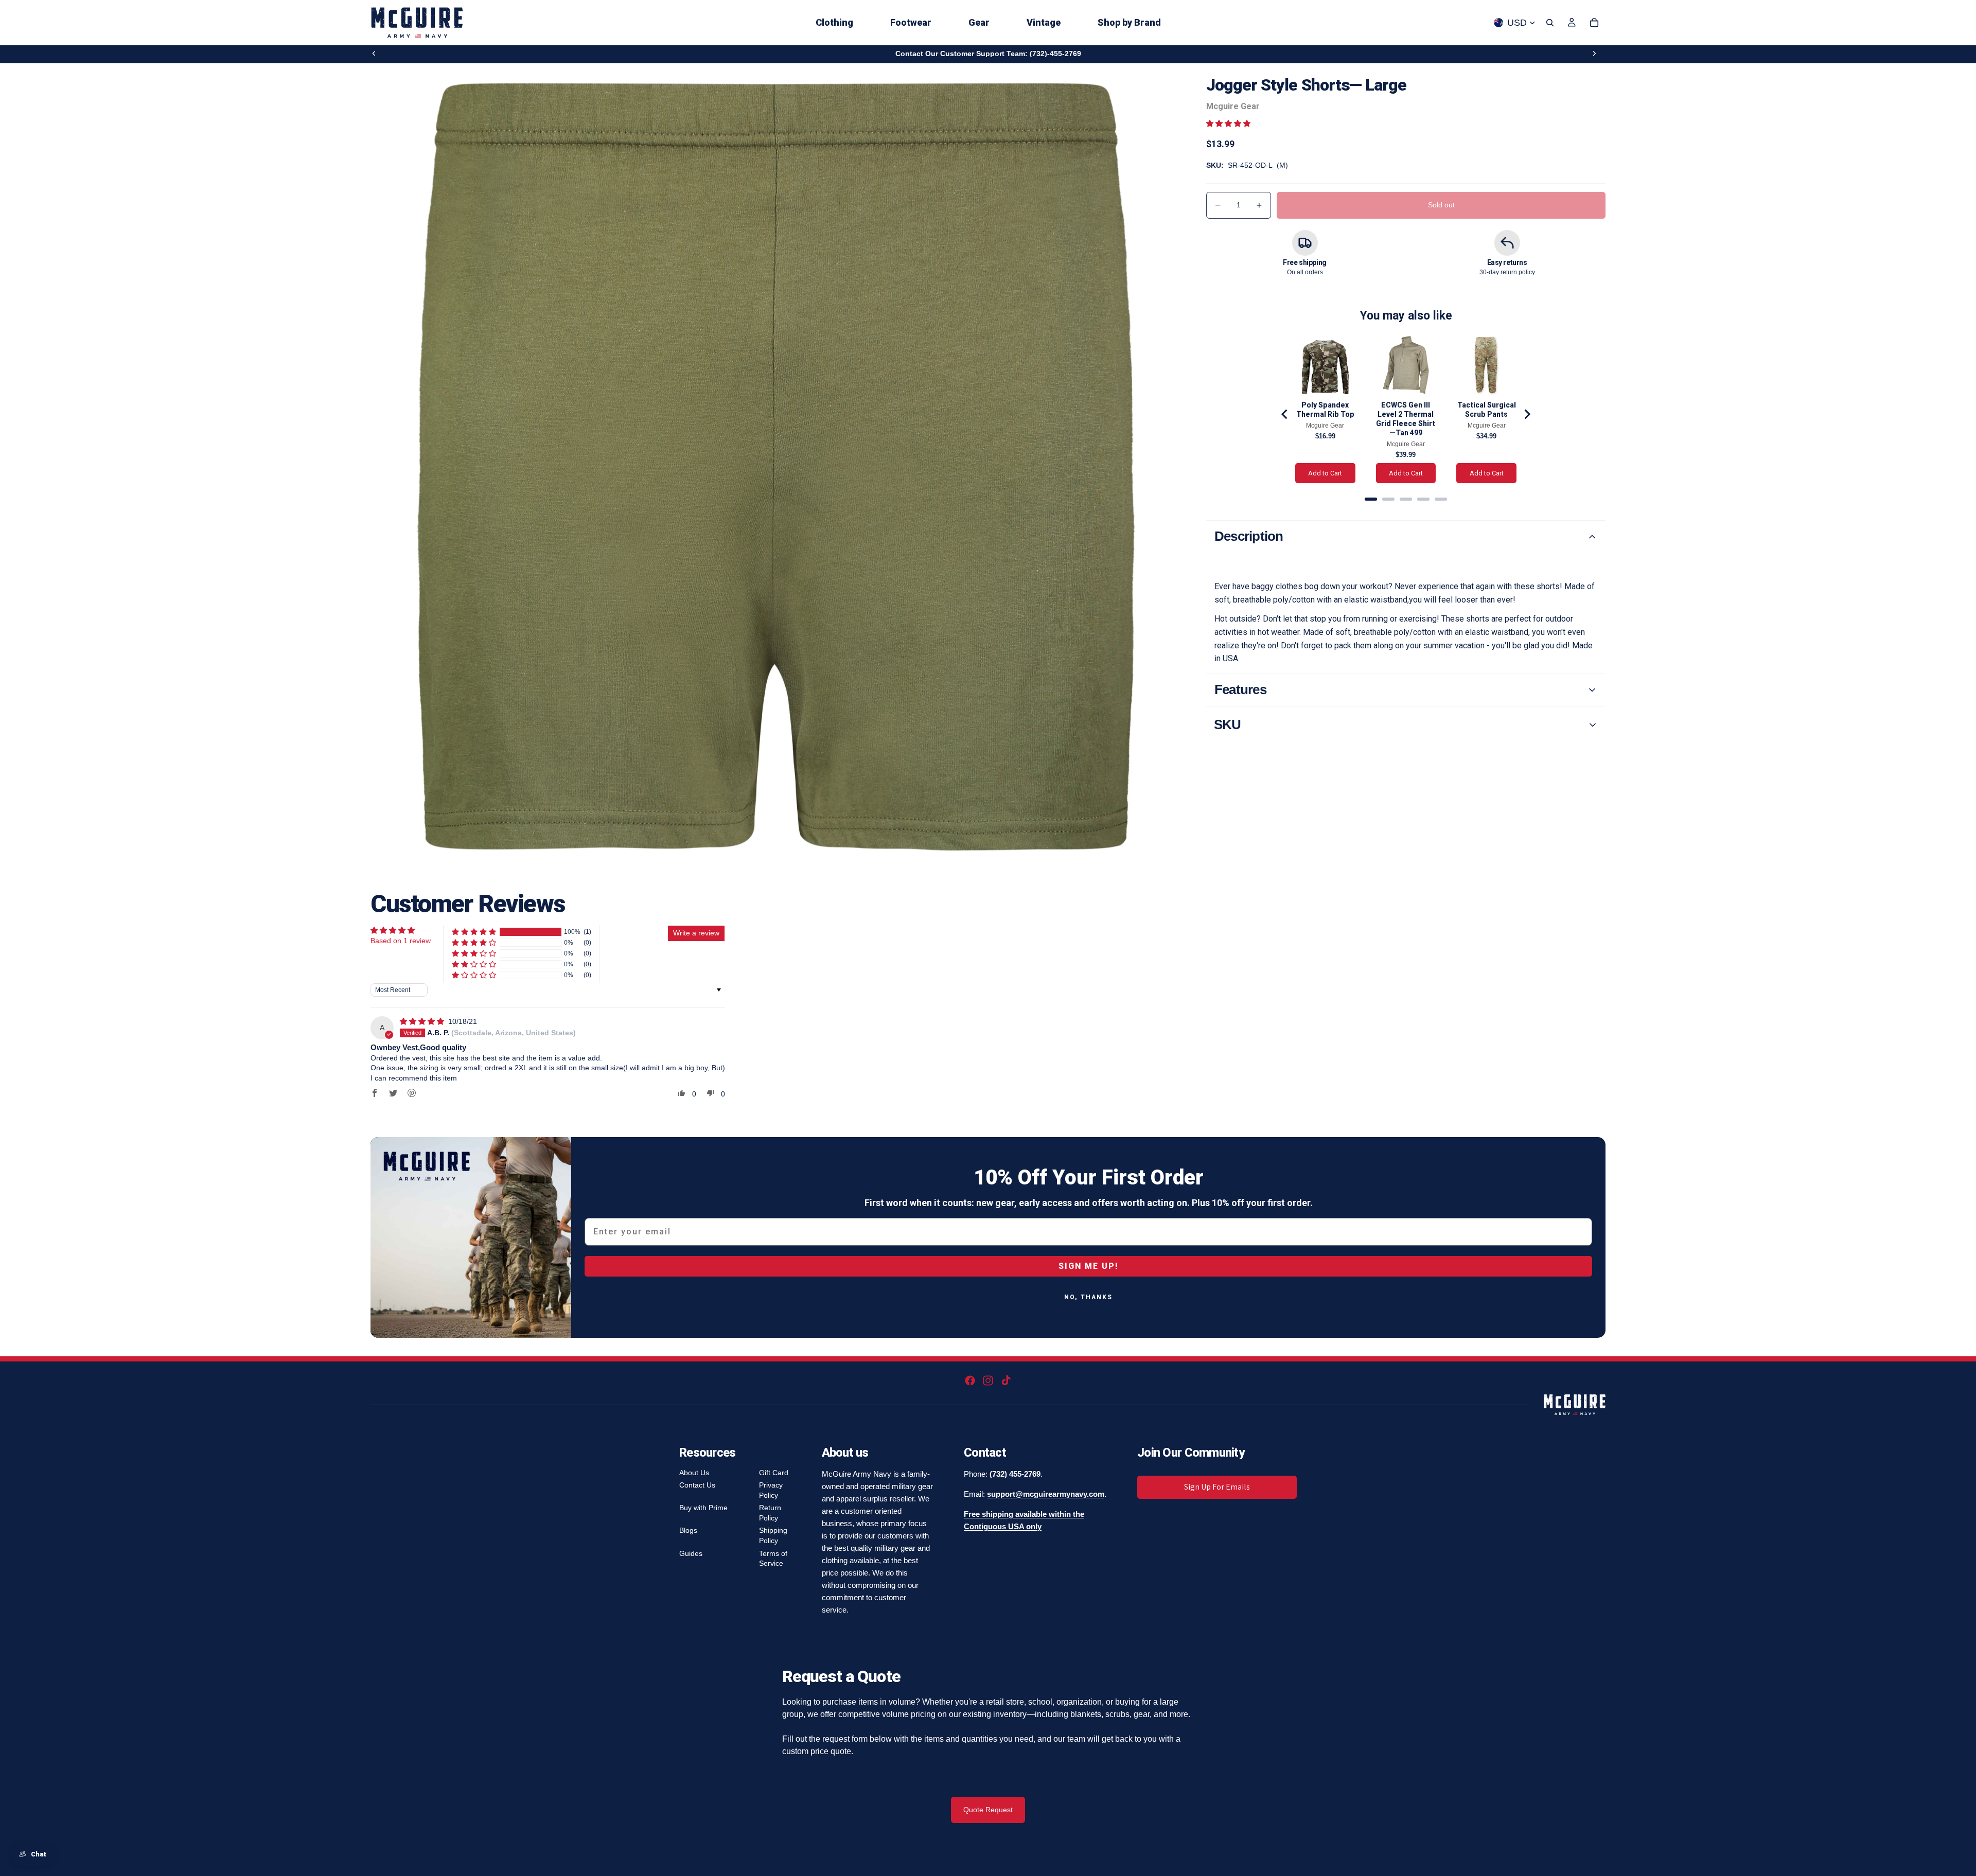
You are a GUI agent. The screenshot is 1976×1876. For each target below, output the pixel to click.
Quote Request (988, 1810)
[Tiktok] (1006, 1381)
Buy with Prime (703, 1508)
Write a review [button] (696, 933)
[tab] (1371, 499)
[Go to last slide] (1285, 414)
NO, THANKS (1088, 1297)
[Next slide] (1594, 54)
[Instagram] (988, 1381)
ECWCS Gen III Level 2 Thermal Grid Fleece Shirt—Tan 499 (1406, 419)
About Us (694, 1473)
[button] (1228, 123)
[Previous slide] (374, 54)
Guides (691, 1553)
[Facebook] (970, 1381)
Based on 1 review (401, 941)
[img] (423, 1021)
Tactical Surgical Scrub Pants (1487, 410)
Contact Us (697, 1485)
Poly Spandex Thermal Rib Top (1325, 410)
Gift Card (774, 1473)
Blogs (688, 1530)
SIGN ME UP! (1088, 1266)
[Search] (1550, 23)
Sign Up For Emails (1217, 1487)
